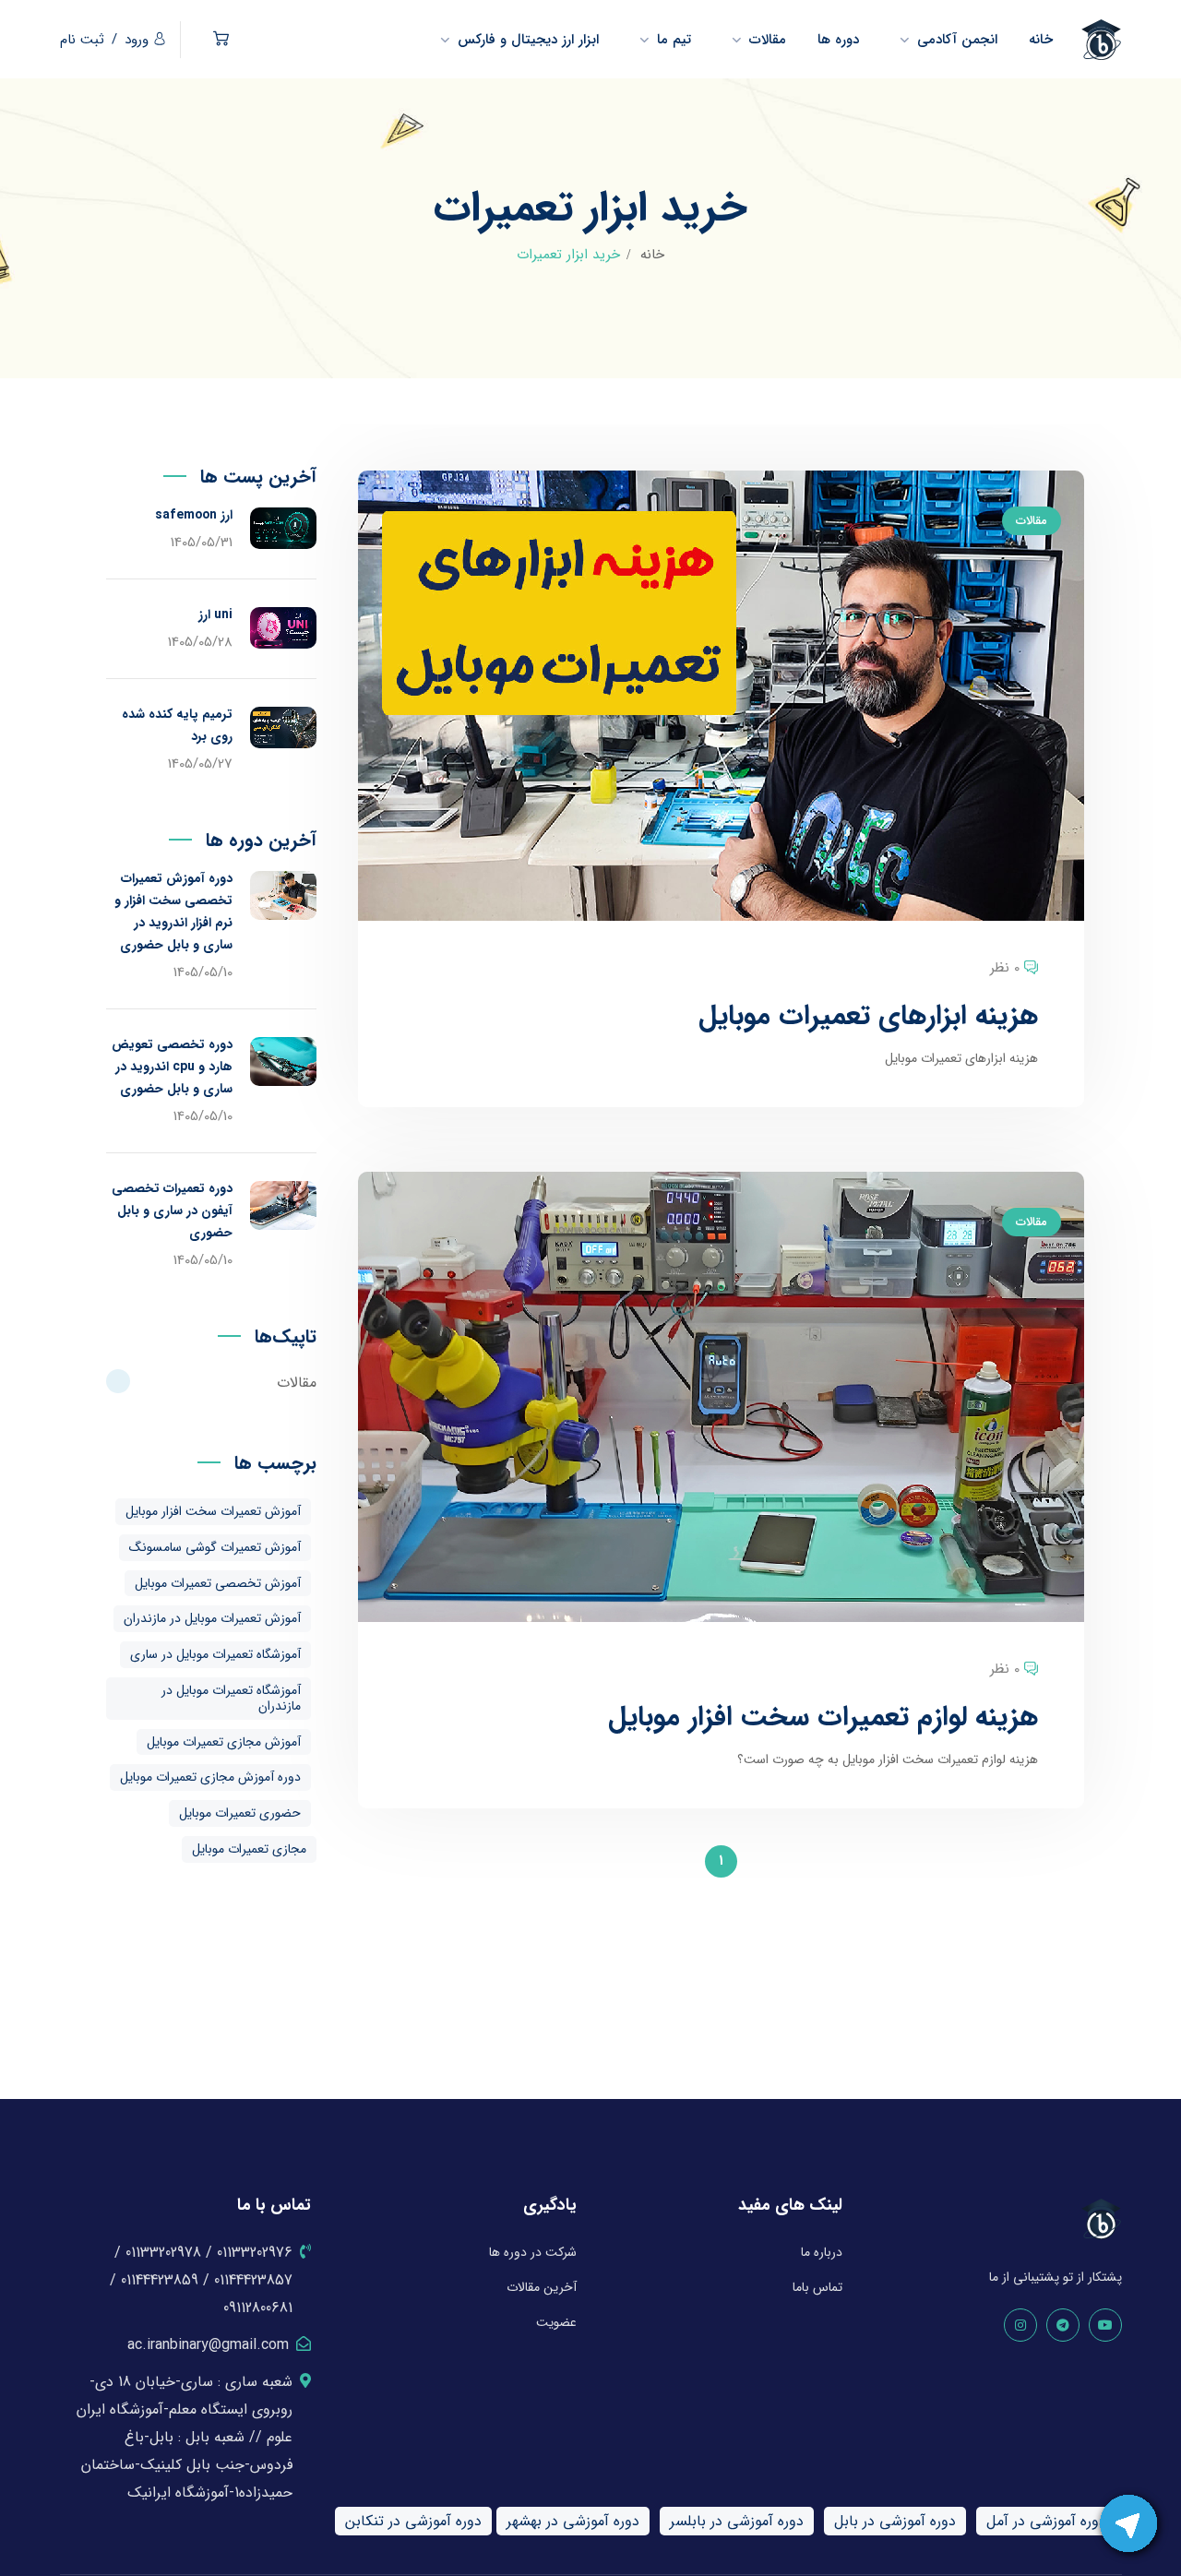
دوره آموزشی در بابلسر (737, 2521)
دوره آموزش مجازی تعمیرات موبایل (210, 1777)
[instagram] (1020, 2325)
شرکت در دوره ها (533, 2252)
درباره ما (822, 2252)
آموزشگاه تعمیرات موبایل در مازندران (231, 1698)
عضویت (556, 2322)
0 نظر (1005, 968)
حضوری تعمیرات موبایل (240, 1813)
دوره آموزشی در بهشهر (573, 2521)
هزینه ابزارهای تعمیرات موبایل (868, 1016)
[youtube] (1105, 2325)
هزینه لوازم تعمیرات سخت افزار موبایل (823, 1717)
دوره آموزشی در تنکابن (413, 2521)
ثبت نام (82, 40)
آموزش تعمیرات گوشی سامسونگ (215, 1547)
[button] (221, 40)
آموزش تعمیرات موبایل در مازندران (212, 1618)
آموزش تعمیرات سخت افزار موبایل (213, 1511)
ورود (137, 40)
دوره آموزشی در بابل (895, 2521)
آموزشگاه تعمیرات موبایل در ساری (215, 1654)
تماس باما (817, 2287)
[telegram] (1063, 2325)
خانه (652, 255)
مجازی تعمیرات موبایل (249, 1849)
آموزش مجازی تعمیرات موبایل (224, 1742)
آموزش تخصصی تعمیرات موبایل (218, 1583)
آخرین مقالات (542, 2287)
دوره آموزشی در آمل (1046, 2521)
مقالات (1032, 521)
